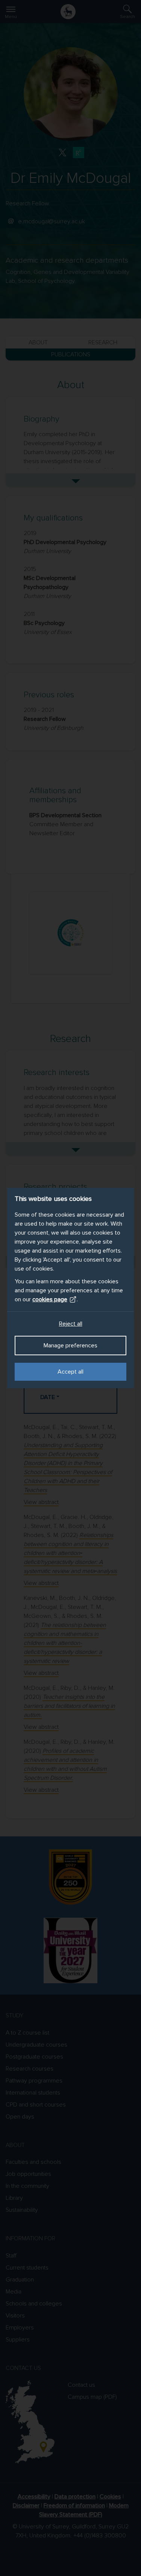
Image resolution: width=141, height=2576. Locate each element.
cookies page (50, 1299)
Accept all (70, 1372)
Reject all (71, 1324)
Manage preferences (70, 1346)
